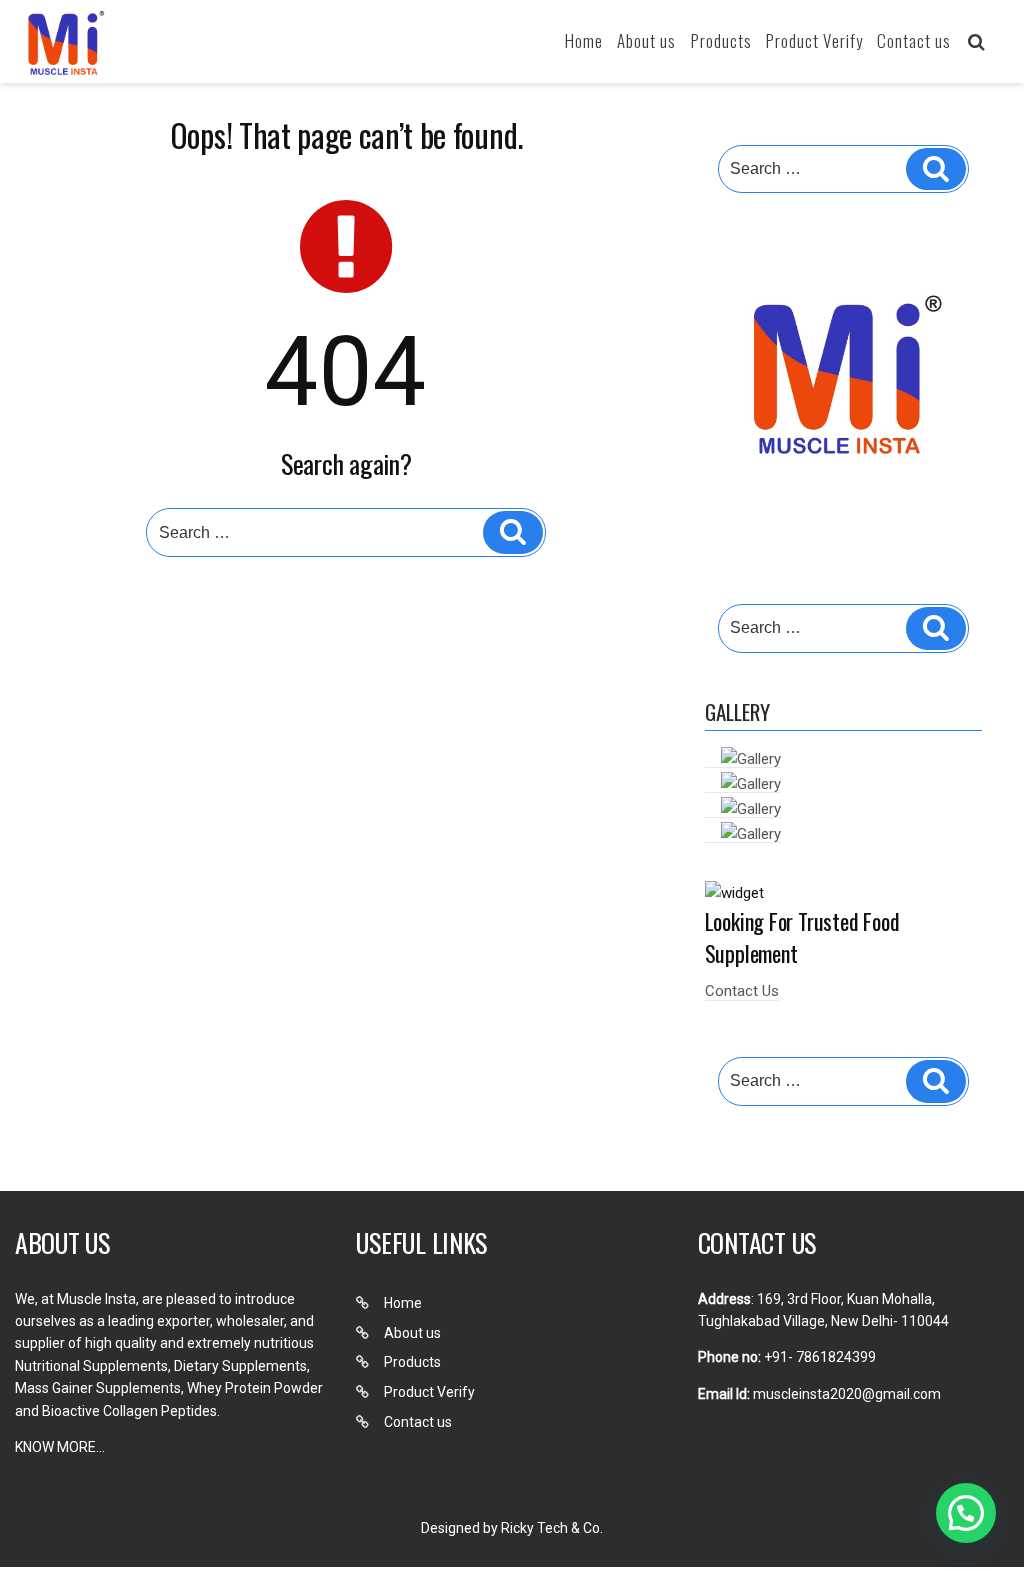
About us (646, 40)
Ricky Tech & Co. (552, 1528)
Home (584, 40)
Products (721, 40)
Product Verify (814, 40)
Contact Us (742, 991)
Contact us (914, 40)
